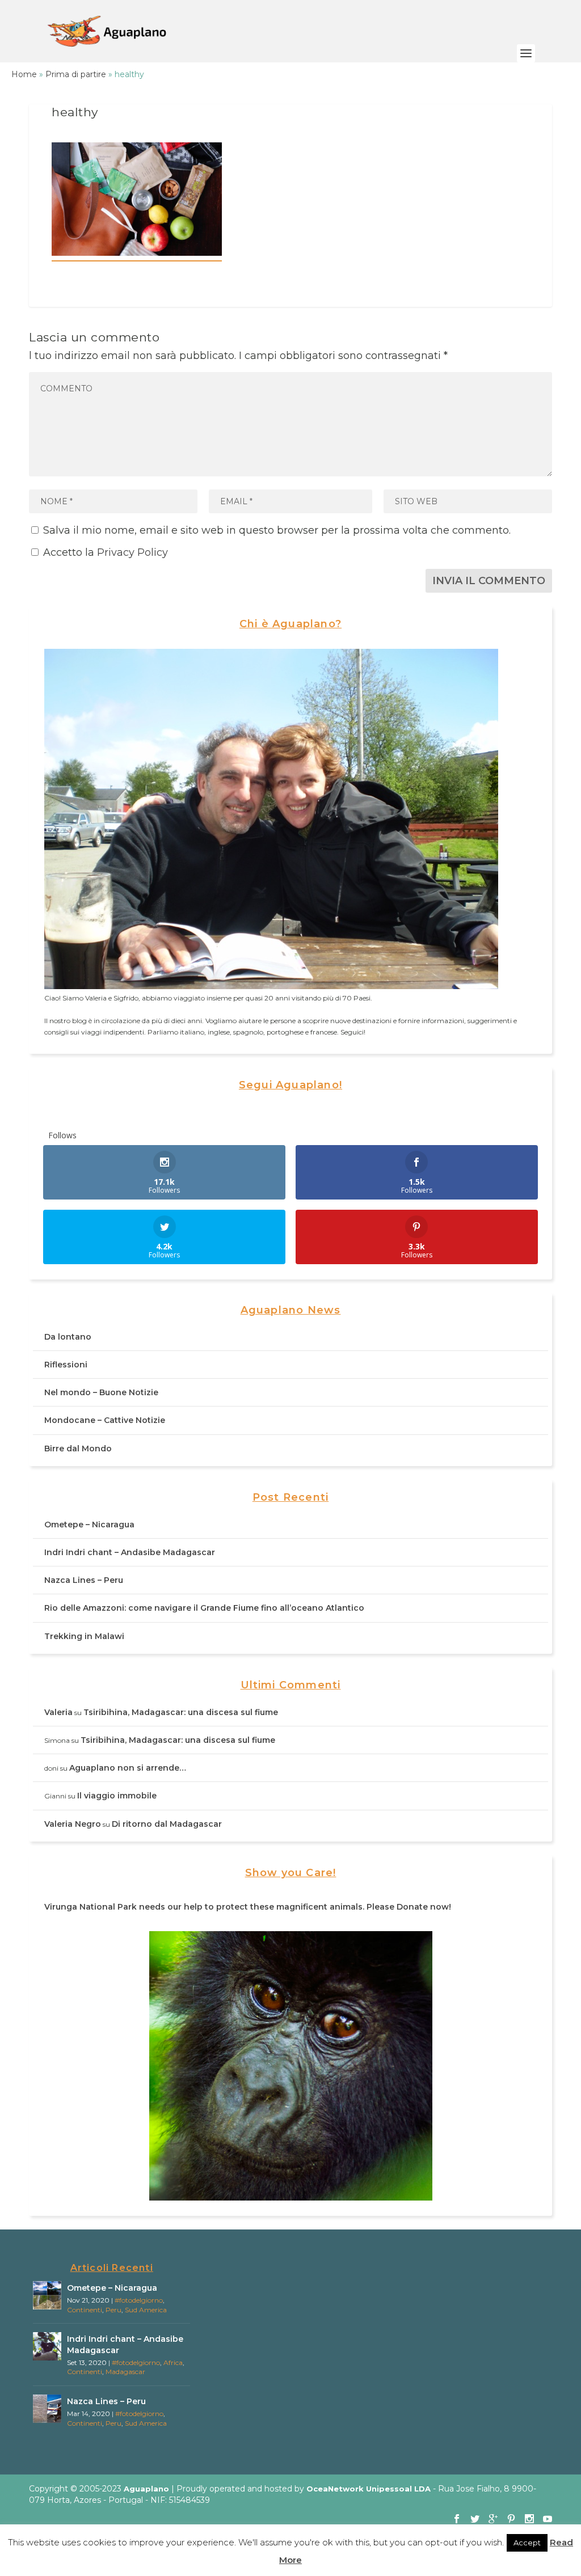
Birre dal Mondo (78, 1449)
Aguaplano (146, 2489)
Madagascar (125, 2372)
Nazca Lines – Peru (84, 1580)
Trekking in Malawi (84, 1636)
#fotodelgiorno (139, 2300)
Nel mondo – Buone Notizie (101, 1392)
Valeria (58, 1712)
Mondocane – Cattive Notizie (105, 1420)
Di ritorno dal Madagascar (167, 1824)
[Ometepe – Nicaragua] (47, 2295)
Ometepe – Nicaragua (89, 1525)
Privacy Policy (132, 552)
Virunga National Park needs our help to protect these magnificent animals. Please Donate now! (248, 1907)
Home (24, 74)
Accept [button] (527, 2543)
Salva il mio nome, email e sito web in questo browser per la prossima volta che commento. (277, 530)
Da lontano (68, 1337)
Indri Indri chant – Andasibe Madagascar (130, 1552)
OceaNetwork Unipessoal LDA (369, 2489)
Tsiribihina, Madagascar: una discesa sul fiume (181, 1712)
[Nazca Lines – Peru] (47, 2409)
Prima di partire (76, 74)
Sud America (146, 2310)
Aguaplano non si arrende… (128, 1768)
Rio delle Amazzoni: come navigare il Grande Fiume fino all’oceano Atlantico (204, 1608)
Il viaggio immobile (117, 1796)
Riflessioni (66, 1365)
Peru (113, 2310)
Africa (173, 2362)
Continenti (85, 2310)
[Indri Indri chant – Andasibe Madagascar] (47, 2346)
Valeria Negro (73, 1824)
